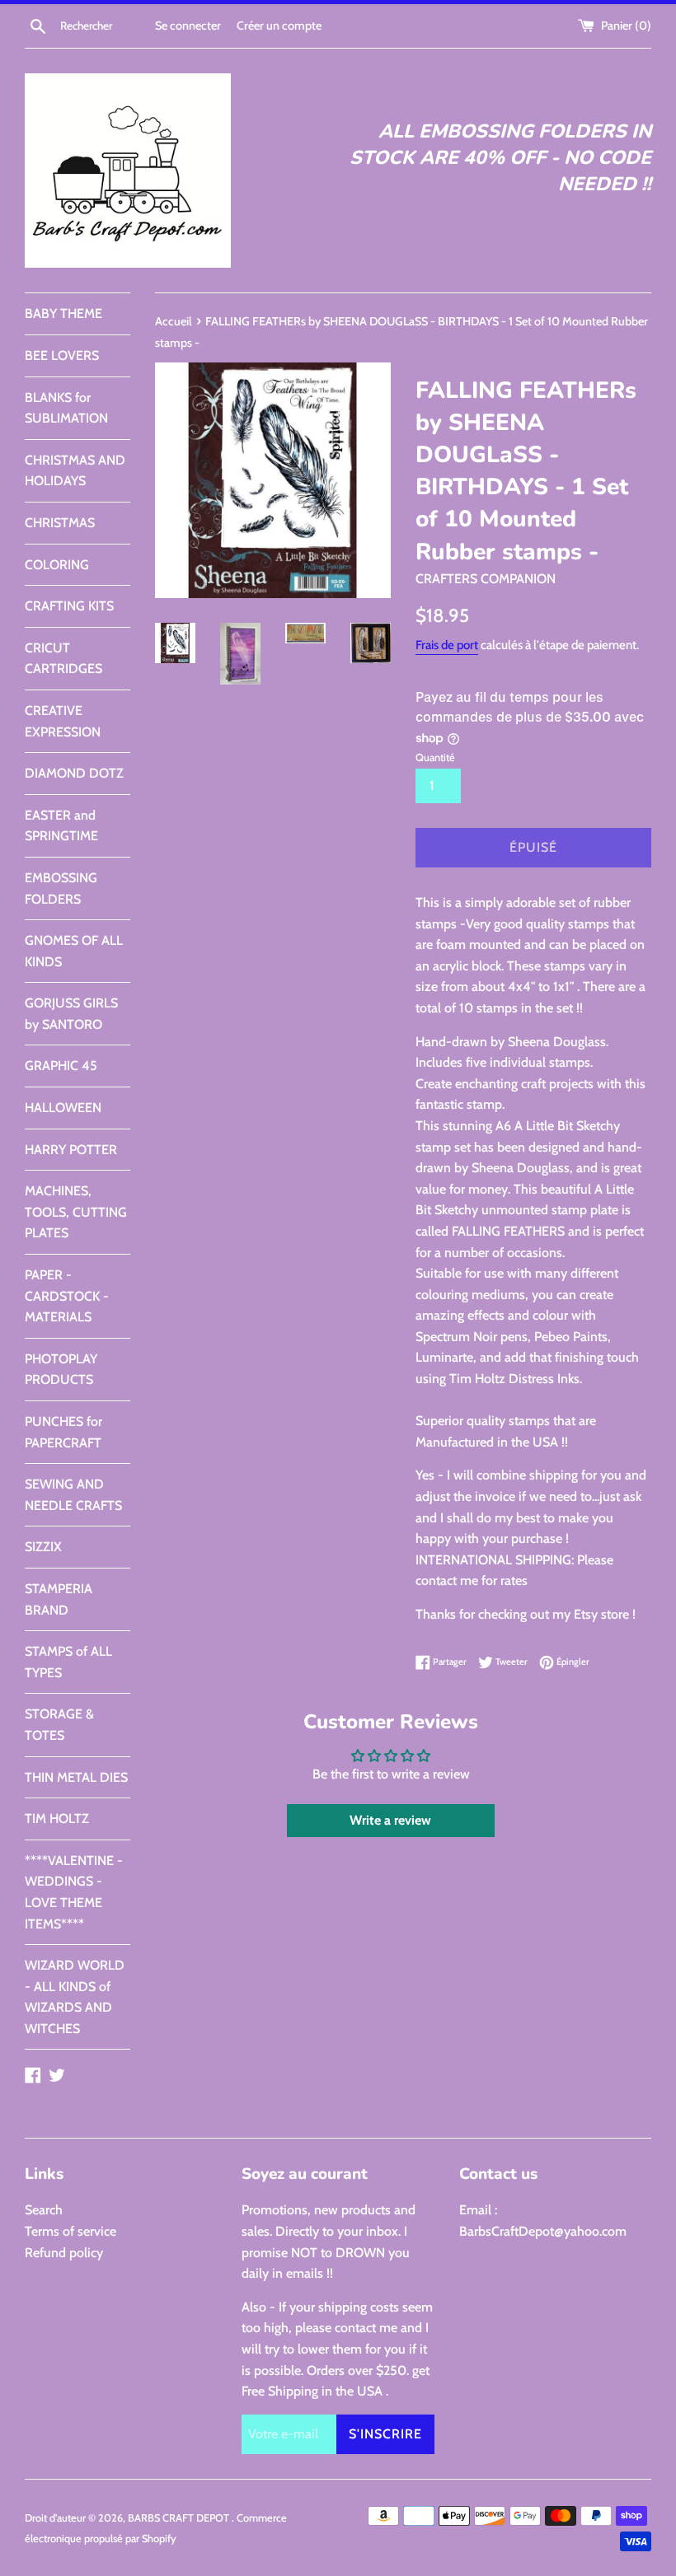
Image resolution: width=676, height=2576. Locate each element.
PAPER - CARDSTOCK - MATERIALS (67, 1296)
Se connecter (188, 26)
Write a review (390, 1820)
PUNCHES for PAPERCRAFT (63, 1432)
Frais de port (447, 645)
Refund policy (64, 2253)
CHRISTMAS (60, 523)
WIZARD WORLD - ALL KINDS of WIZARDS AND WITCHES (75, 1997)
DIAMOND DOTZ (74, 773)
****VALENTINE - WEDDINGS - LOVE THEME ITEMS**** (74, 1892)
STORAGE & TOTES (59, 1725)
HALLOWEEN (63, 1108)
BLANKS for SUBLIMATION (66, 408)
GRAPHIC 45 (61, 1066)
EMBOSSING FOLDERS (61, 888)
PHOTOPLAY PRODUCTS (61, 1370)
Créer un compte (279, 26)
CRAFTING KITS (69, 606)
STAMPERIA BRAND (59, 1599)
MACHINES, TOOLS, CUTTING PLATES (76, 1212)
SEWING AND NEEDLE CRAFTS (73, 1495)
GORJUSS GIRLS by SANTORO (71, 1014)
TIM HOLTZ (57, 1819)
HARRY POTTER (71, 1150)
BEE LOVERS (62, 355)
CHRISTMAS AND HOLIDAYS (75, 471)
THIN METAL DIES (76, 1777)
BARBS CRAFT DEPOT (180, 2518)
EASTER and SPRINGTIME (61, 826)
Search (44, 2210)
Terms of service (70, 2231)
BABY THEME (63, 313)
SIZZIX (43, 1547)
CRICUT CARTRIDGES (63, 659)
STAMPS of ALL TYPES (68, 1662)
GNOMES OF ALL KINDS (74, 951)
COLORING (57, 565)
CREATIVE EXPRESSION (63, 721)
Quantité (435, 757)
